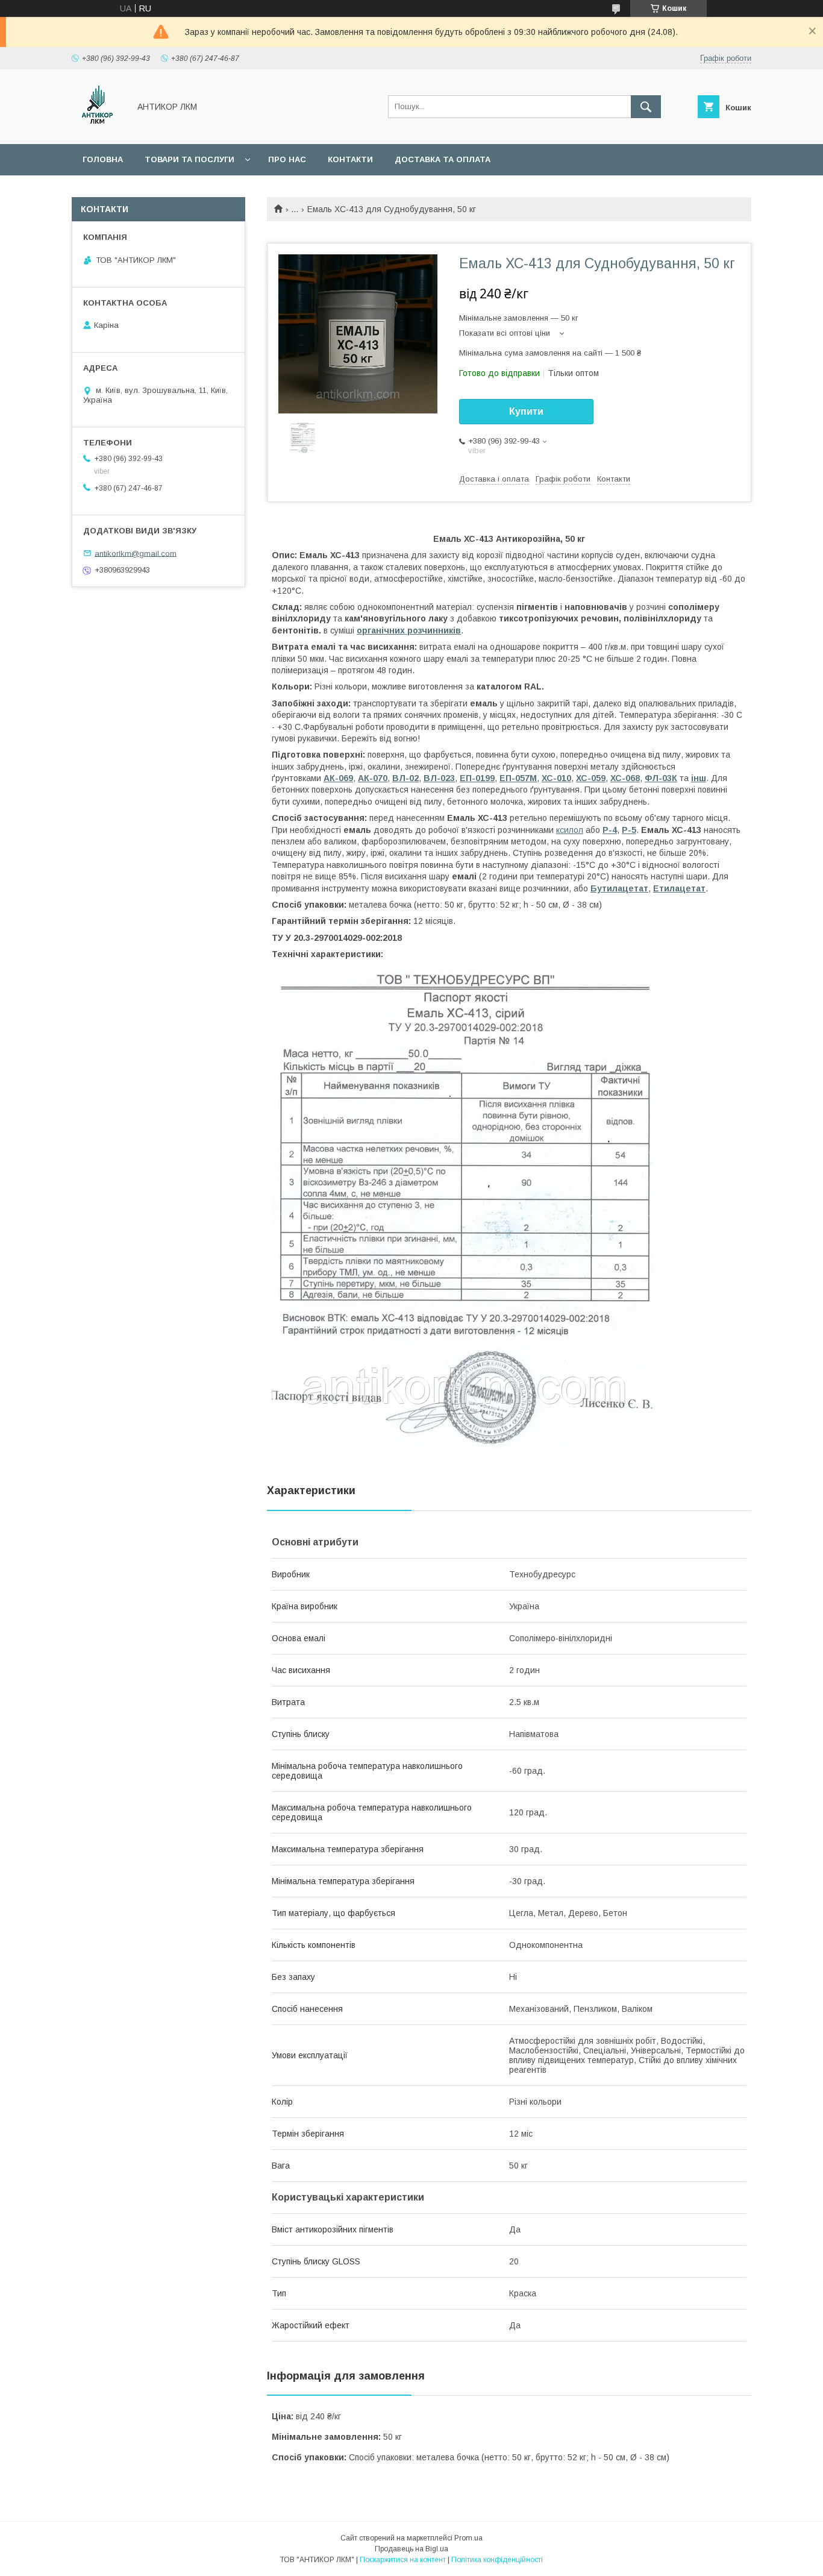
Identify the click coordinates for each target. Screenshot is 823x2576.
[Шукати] (646, 107)
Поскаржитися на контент (403, 2560)
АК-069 (338, 778)
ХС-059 (591, 778)
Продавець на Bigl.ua (411, 2549)
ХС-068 (625, 778)
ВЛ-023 (439, 778)
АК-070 (373, 778)
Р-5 (629, 830)
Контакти (350, 159)
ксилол (570, 830)
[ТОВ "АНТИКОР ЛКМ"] (97, 128)
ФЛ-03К (661, 778)
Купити (526, 411)
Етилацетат (679, 888)
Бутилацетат (619, 888)
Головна (103, 159)
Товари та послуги (189, 159)
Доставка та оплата (443, 159)
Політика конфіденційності (497, 2560)
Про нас (287, 159)
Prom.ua (468, 2538)
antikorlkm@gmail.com (136, 553)
